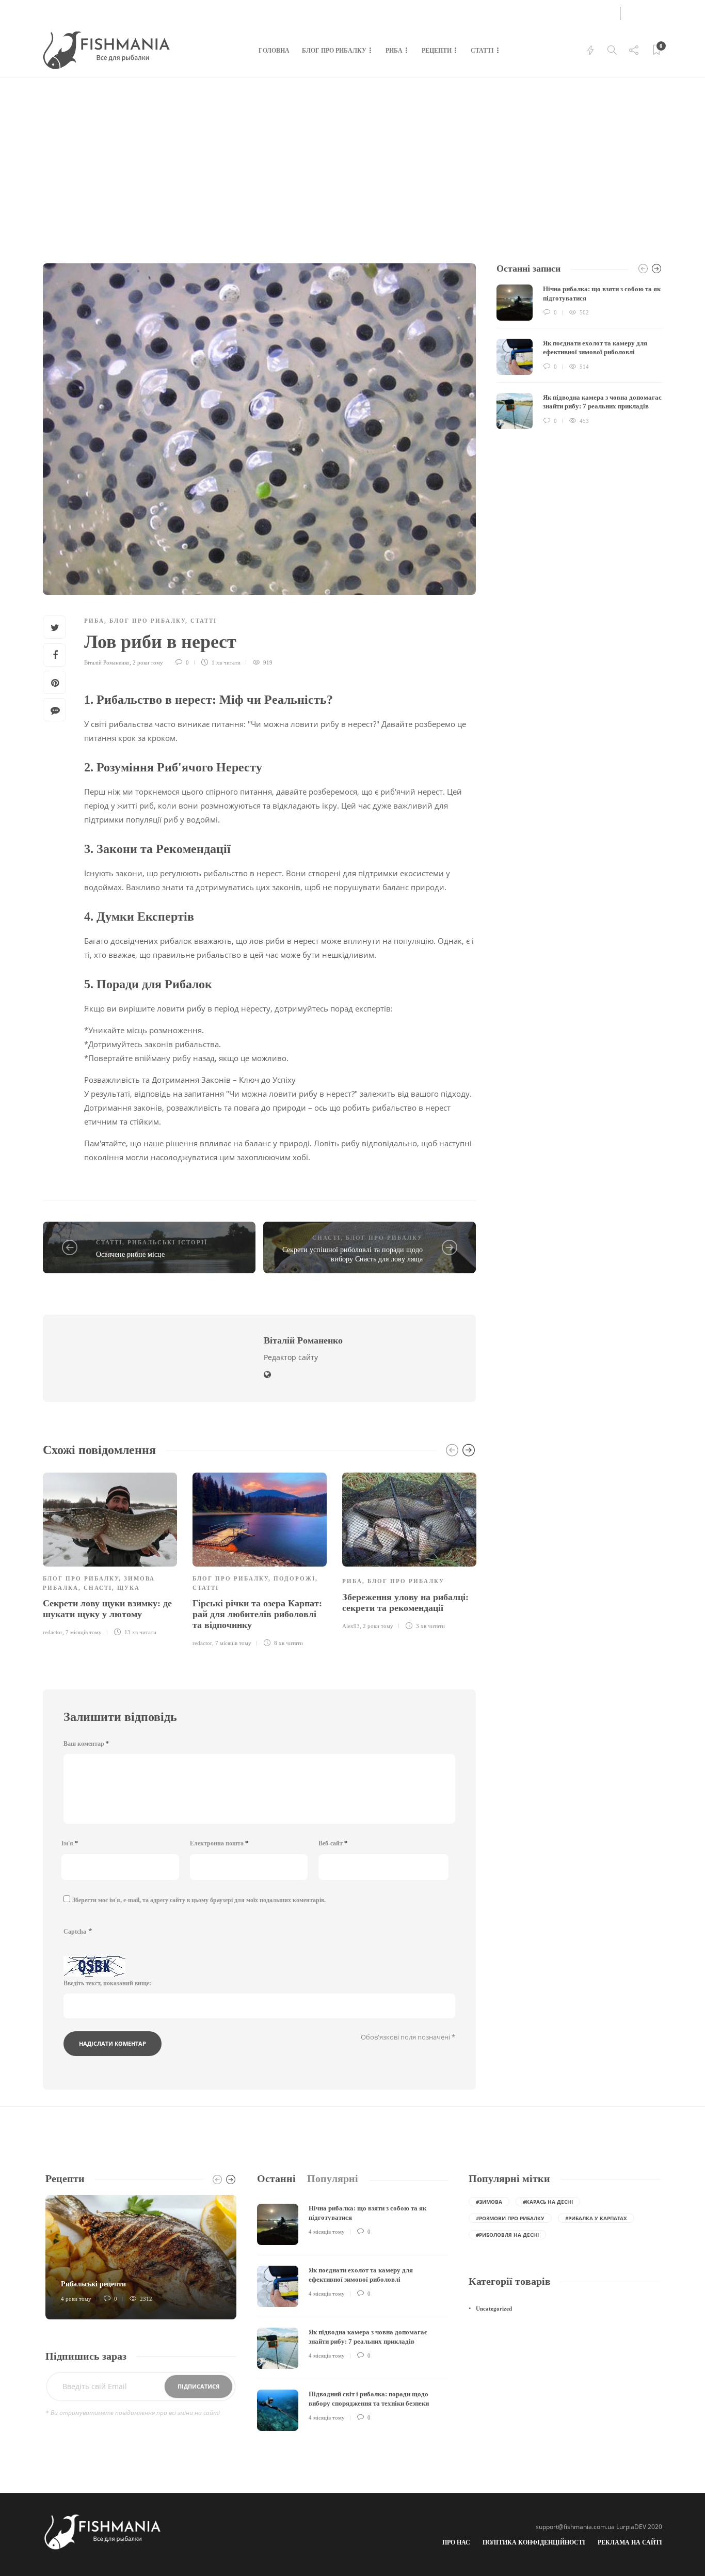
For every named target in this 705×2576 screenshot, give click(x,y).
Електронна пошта (219, 1843)
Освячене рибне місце (130, 1254)
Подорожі (294, 1578)
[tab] (276, 2179)
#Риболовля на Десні (507, 2235)
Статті (482, 51)
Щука (129, 1588)
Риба (394, 51)
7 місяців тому (84, 1632)
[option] (110, 1553)
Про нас (456, 2542)
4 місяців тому (327, 2232)
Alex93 (351, 1626)
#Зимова (489, 2202)
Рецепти (437, 51)
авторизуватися (575, 12)
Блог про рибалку (334, 51)
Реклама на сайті (630, 2542)
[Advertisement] (352, 155)
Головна (274, 51)
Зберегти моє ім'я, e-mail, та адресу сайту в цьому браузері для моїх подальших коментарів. (199, 1900)
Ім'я (70, 1843)
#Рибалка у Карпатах (596, 2218)
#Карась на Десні (548, 2202)
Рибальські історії (167, 1242)
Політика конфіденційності (534, 2542)
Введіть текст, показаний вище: (107, 1983)
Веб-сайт (333, 1843)
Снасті (326, 1238)
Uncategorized (494, 2309)
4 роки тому (76, 2299)
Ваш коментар (86, 1744)
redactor (53, 1632)
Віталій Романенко (107, 662)
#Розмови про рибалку (510, 2218)
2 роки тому (148, 662)
